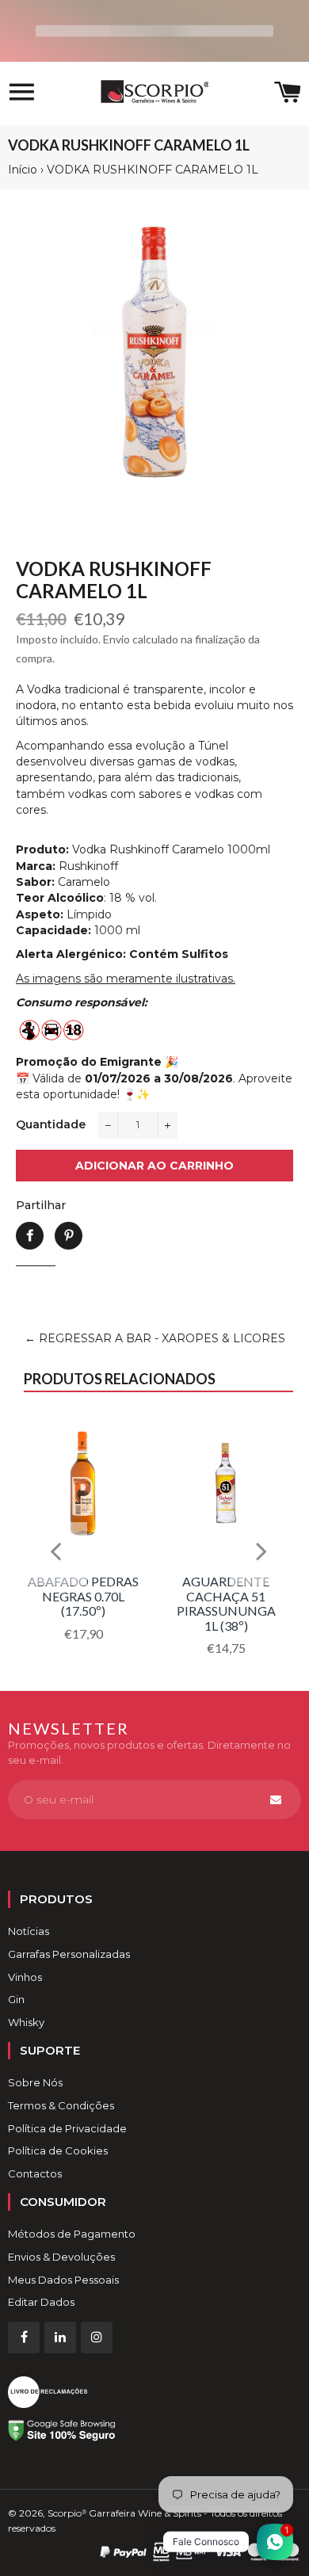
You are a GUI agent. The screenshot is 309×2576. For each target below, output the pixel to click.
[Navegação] (22, 94)
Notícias (29, 1931)
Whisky (26, 2022)
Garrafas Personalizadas (69, 1954)
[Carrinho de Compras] (288, 94)
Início (23, 170)
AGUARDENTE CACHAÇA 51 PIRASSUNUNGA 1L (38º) (226, 1603)
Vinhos (25, 1977)
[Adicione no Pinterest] (69, 1236)
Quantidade (51, 1124)
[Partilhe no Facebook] (30, 1236)
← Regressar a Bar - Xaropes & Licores (155, 1338)
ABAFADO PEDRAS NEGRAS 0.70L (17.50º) (83, 1596)
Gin (16, 1999)
